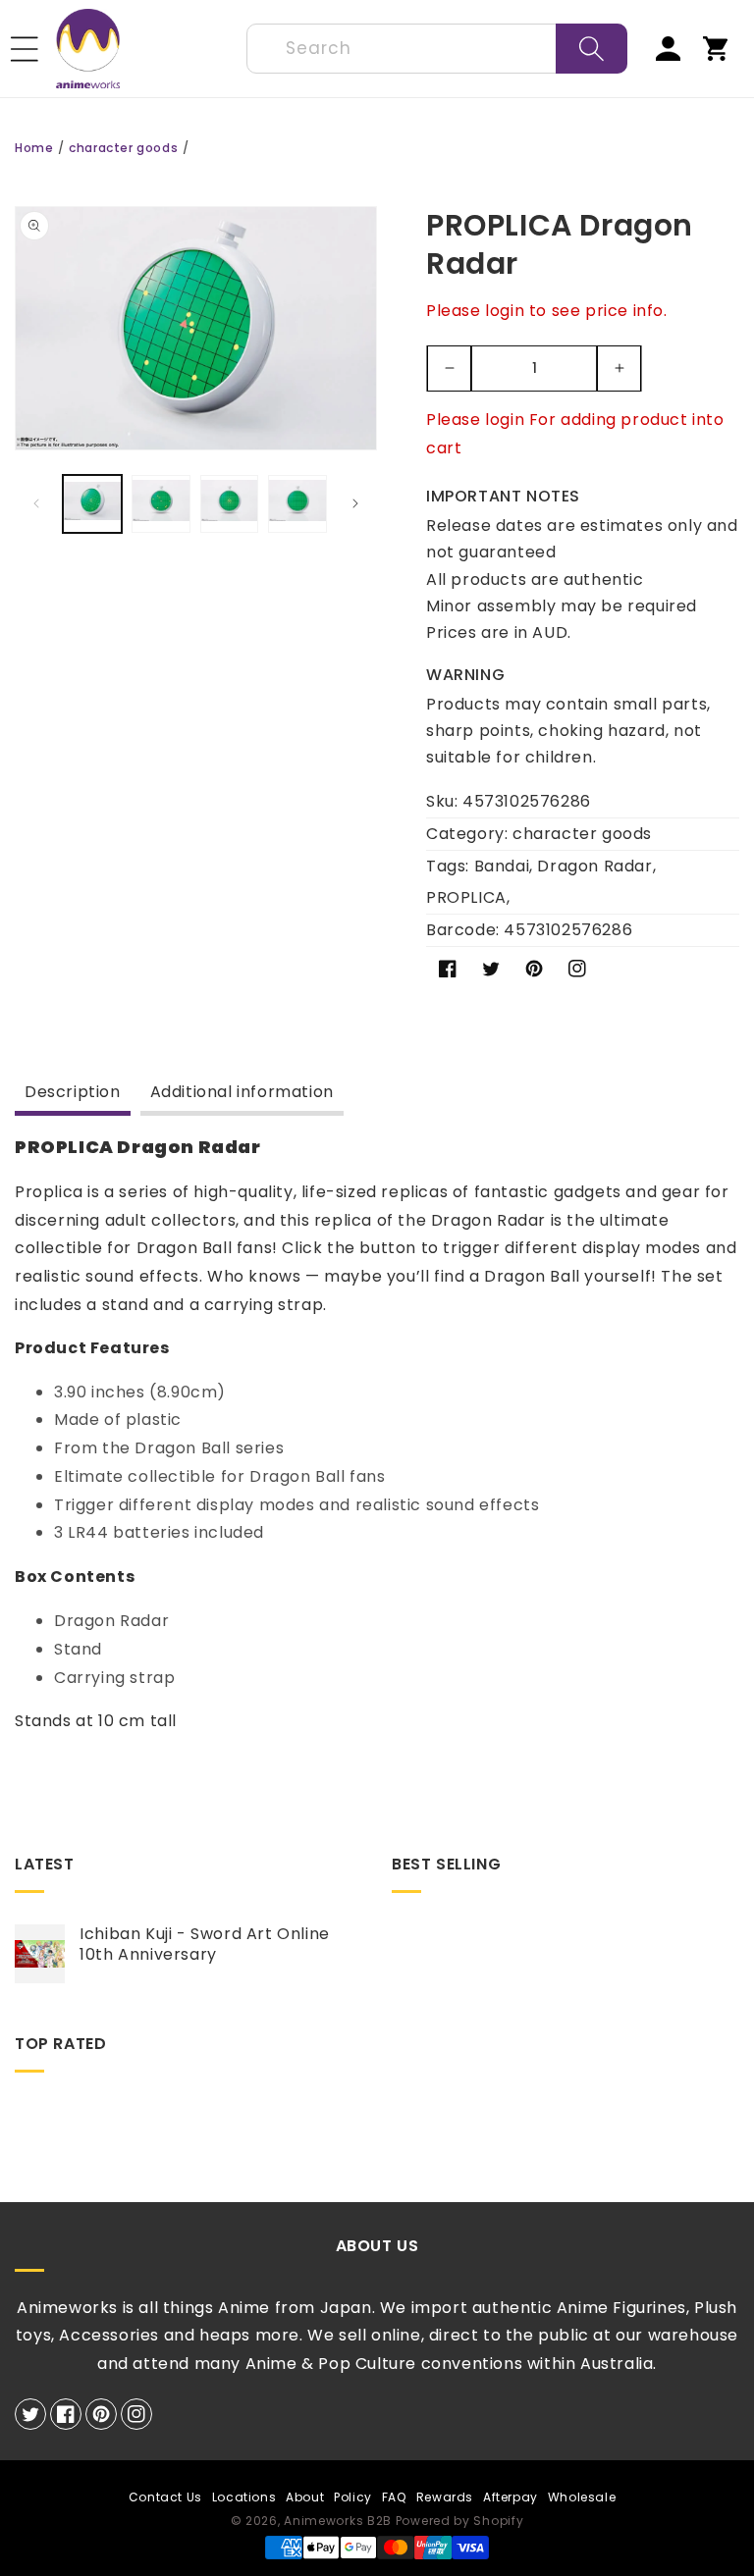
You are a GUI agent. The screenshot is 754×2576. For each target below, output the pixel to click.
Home (34, 148)
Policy (353, 2497)
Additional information (242, 1092)
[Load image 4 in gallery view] (297, 504)
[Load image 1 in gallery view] (92, 504)
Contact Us (165, 2497)
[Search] (592, 49)
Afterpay (511, 2497)
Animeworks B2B (338, 2521)
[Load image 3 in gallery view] (230, 504)
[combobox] (437, 49)
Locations (244, 2497)
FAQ (394, 2497)
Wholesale (582, 2497)
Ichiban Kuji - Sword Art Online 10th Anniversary (205, 1945)
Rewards (445, 2497)
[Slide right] (355, 503)
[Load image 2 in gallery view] (161, 504)
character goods (123, 148)
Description (73, 1092)
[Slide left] (36, 503)
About (305, 2497)
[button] (25, 49)
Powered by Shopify (460, 2521)
